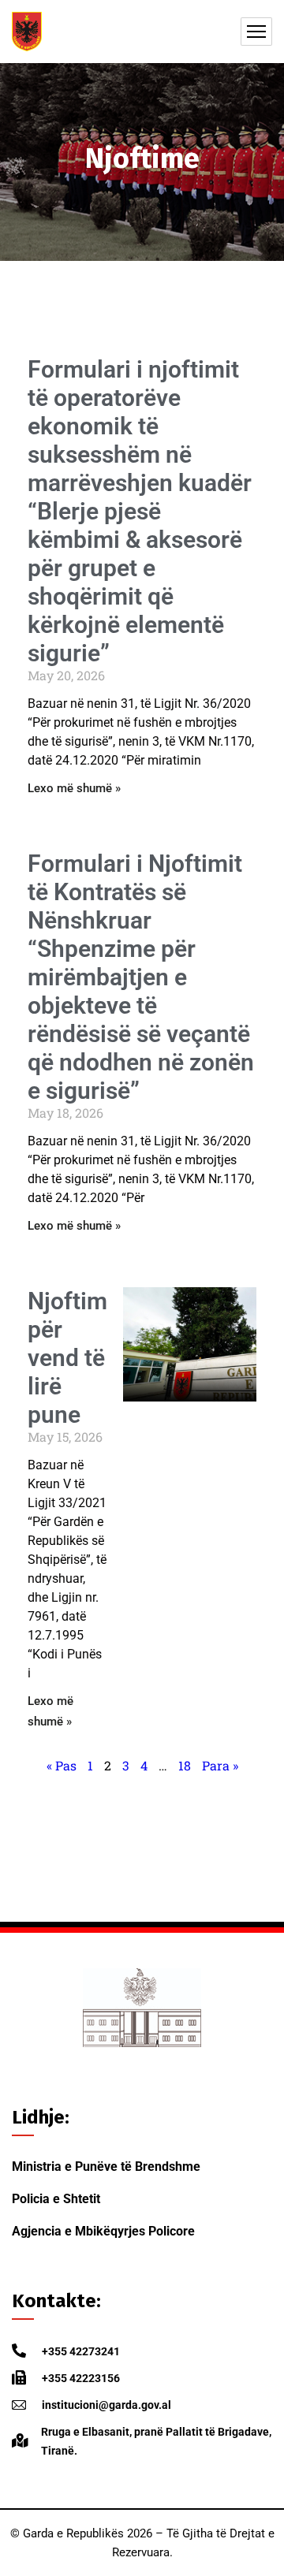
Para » (220, 1765)
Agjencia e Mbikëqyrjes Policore (103, 2231)
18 (185, 1765)
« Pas (62, 1765)
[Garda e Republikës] (27, 32)
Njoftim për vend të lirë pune (67, 1358)
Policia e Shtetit (56, 2199)
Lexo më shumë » (74, 788)
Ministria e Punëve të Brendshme (106, 2167)
